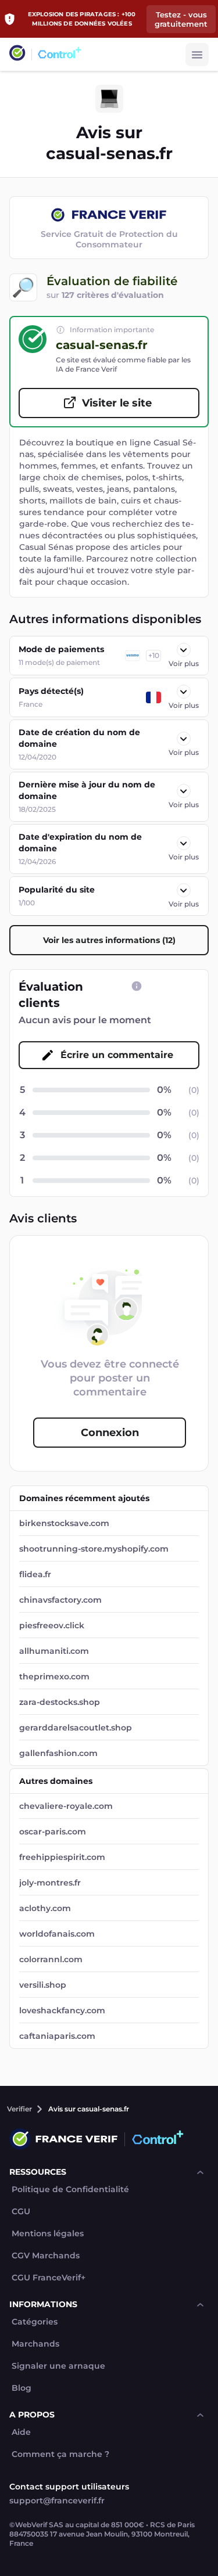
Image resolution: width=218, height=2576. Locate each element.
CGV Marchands (46, 2256)
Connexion (110, 1433)
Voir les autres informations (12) (109, 940)
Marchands (35, 2344)
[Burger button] (197, 55)
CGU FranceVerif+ (49, 2278)
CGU (21, 2212)
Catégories (35, 2322)
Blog (22, 2388)
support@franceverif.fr (57, 2501)
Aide (21, 2432)
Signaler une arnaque (58, 2366)
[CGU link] (137, 986)
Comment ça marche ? (60, 2454)
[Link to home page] (17, 54)
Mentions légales (48, 2234)
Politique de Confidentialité (70, 2190)
